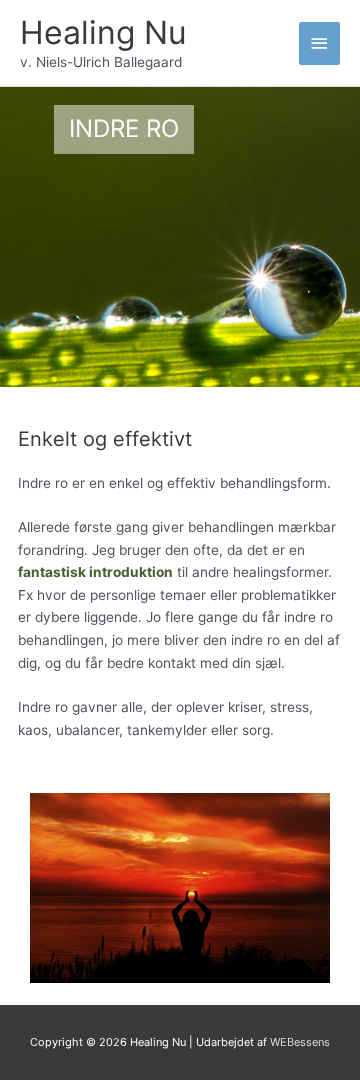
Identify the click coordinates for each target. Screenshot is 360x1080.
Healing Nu (103, 32)
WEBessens (300, 1042)
